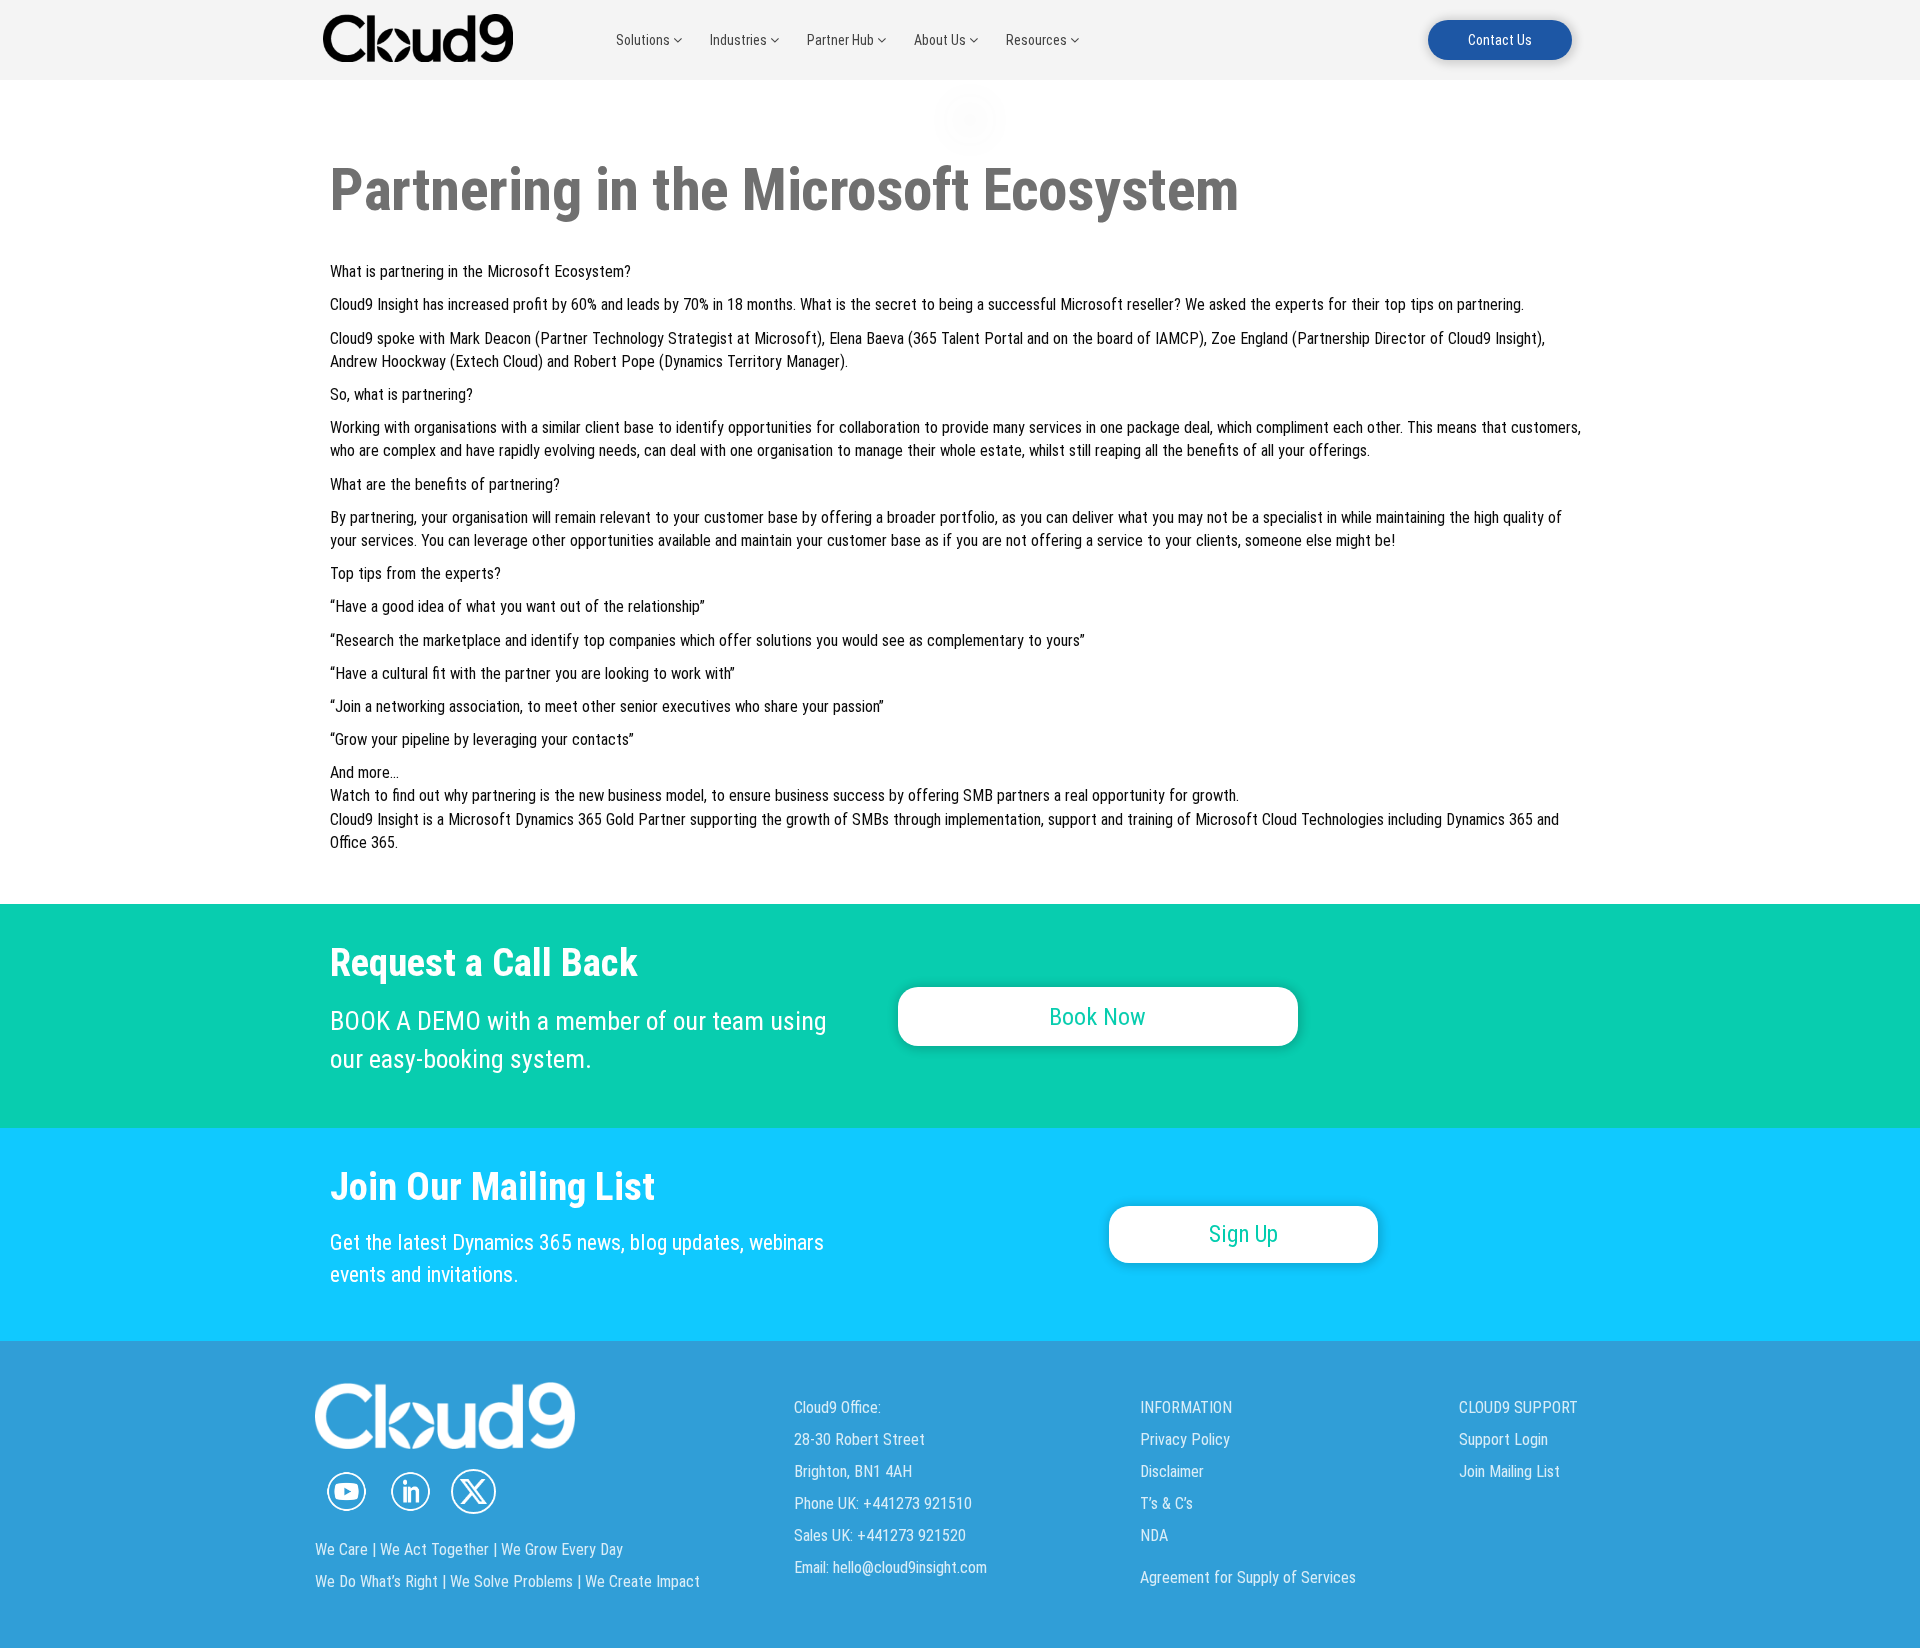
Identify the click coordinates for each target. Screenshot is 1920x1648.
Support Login (1503, 1439)
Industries (740, 40)
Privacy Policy (1185, 1439)
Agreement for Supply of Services (1248, 1577)
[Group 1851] (473, 1491)
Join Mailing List (1509, 1471)
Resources (1038, 40)
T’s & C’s (1166, 1503)
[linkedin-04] (409, 1491)
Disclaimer (1172, 1471)
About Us (941, 40)
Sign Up (1243, 1234)
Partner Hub (842, 40)
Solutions (644, 40)
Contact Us (1500, 40)
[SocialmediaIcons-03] (346, 1491)
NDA (1154, 1535)
